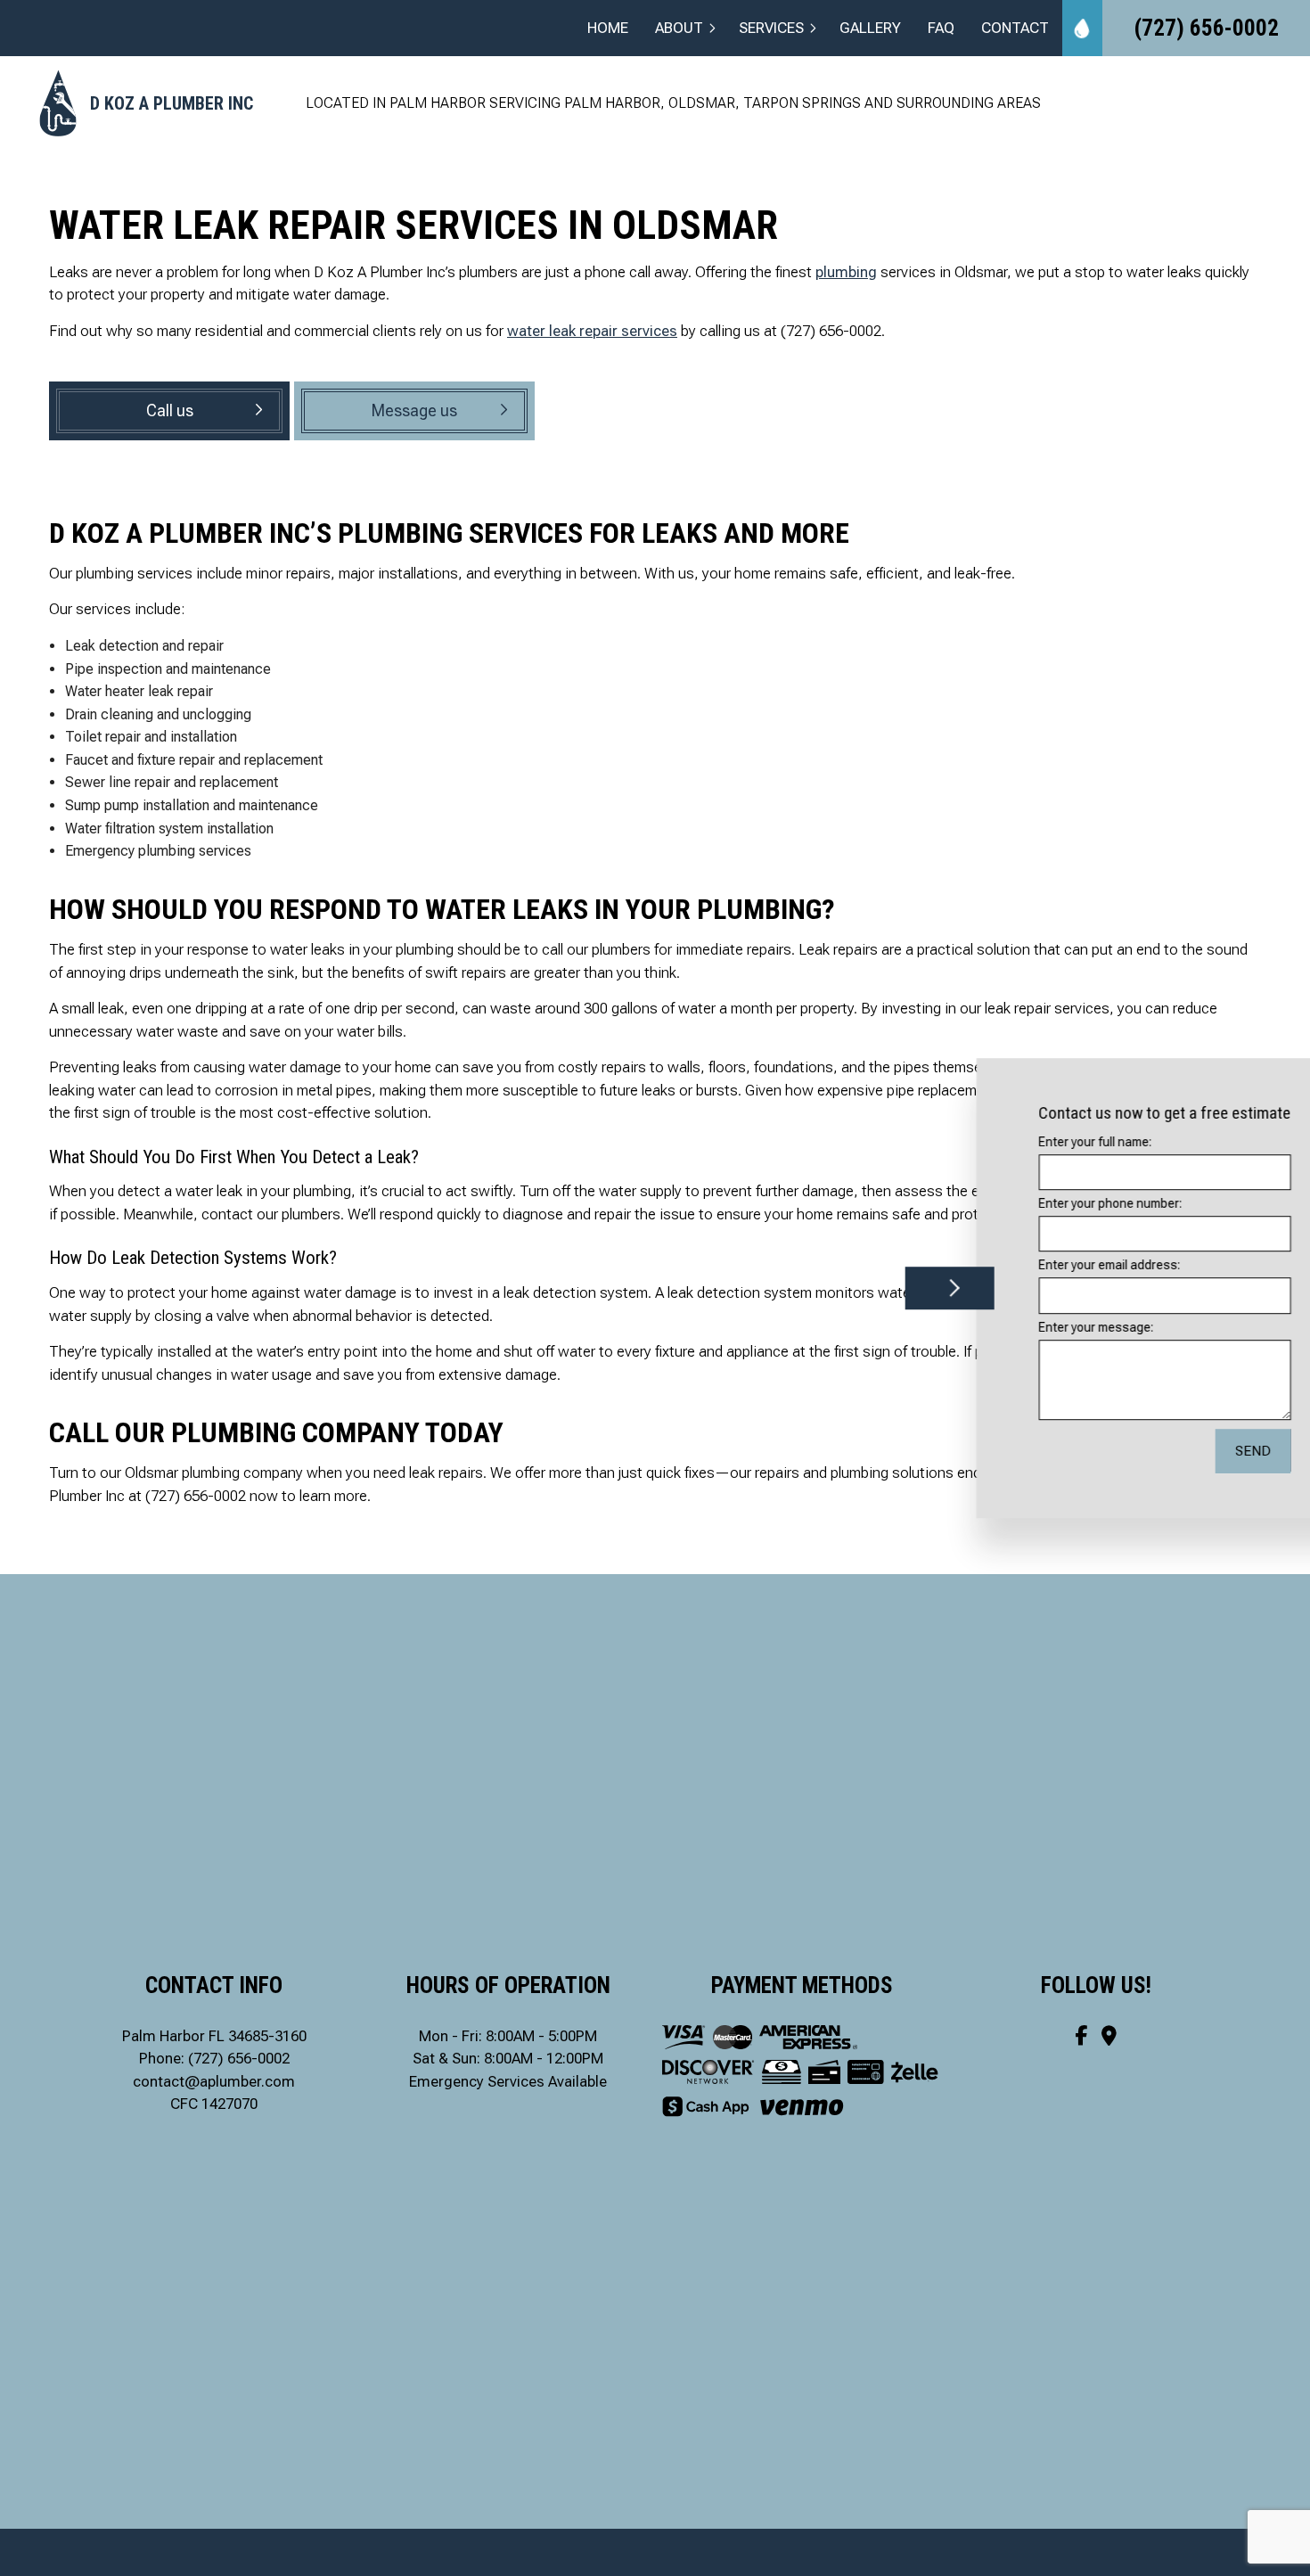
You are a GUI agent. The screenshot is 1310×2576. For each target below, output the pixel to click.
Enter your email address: (1040, 1266)
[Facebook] (1081, 2036)
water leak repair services (592, 331)
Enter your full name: (1026, 1142)
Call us (170, 410)
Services (771, 28)
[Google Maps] (1109, 2036)
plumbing (846, 272)
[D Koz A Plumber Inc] (58, 102)
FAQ (941, 28)
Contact (1015, 28)
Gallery (870, 28)
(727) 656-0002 (1207, 28)
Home (608, 28)
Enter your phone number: (1041, 1203)
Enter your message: (1027, 1327)
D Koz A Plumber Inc (172, 103)
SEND (1183, 1451)
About (679, 28)
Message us (414, 410)
